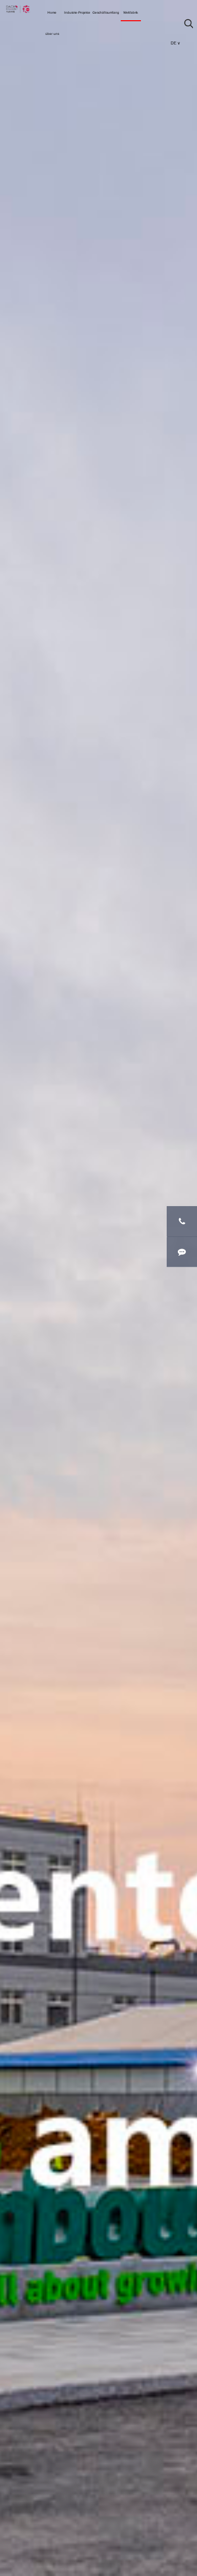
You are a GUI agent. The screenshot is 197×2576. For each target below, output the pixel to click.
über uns (52, 34)
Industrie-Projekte (77, 12)
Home (52, 12)
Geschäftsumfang (106, 12)
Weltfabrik (131, 12)
